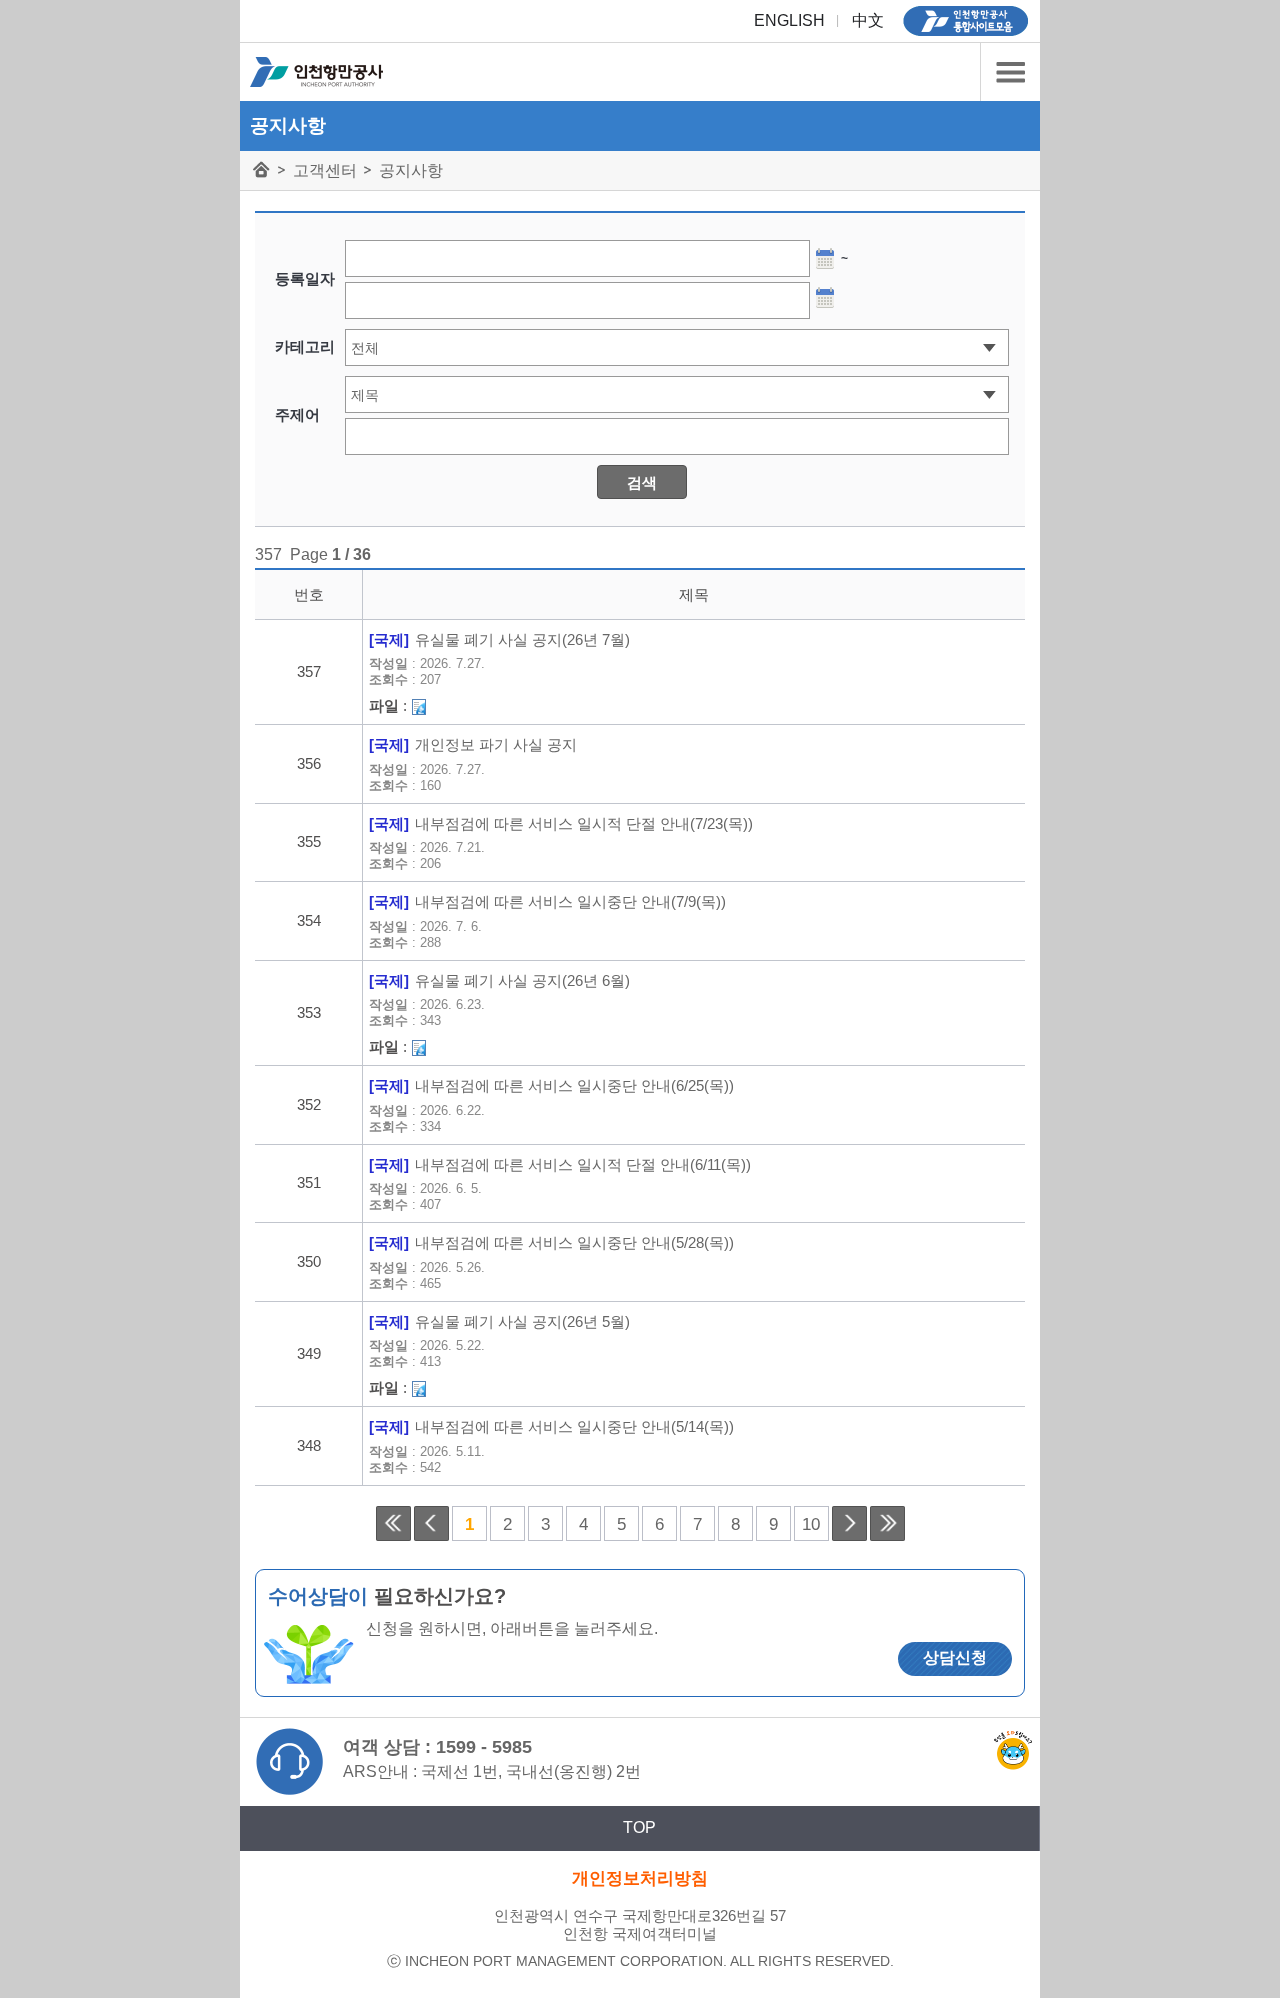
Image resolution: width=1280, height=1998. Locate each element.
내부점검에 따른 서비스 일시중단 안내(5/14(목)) (574, 1427)
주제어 (297, 414)
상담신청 (955, 1657)
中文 (868, 20)
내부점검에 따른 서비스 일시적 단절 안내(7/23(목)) (584, 824)
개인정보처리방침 (640, 1878)
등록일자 (305, 278)
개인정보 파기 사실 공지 (496, 745)
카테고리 (1010, 72)
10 (811, 1524)
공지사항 (411, 170)
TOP (639, 1827)
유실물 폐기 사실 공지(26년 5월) (522, 1322)
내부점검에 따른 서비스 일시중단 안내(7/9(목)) (570, 902)
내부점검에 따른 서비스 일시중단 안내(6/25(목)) (574, 1086)
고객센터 (325, 170)
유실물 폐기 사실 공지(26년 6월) (522, 981)
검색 (642, 482)
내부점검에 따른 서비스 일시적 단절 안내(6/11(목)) (583, 1165)
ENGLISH (789, 20)
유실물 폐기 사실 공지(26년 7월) (522, 640)
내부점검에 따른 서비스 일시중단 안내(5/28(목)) (574, 1243)
